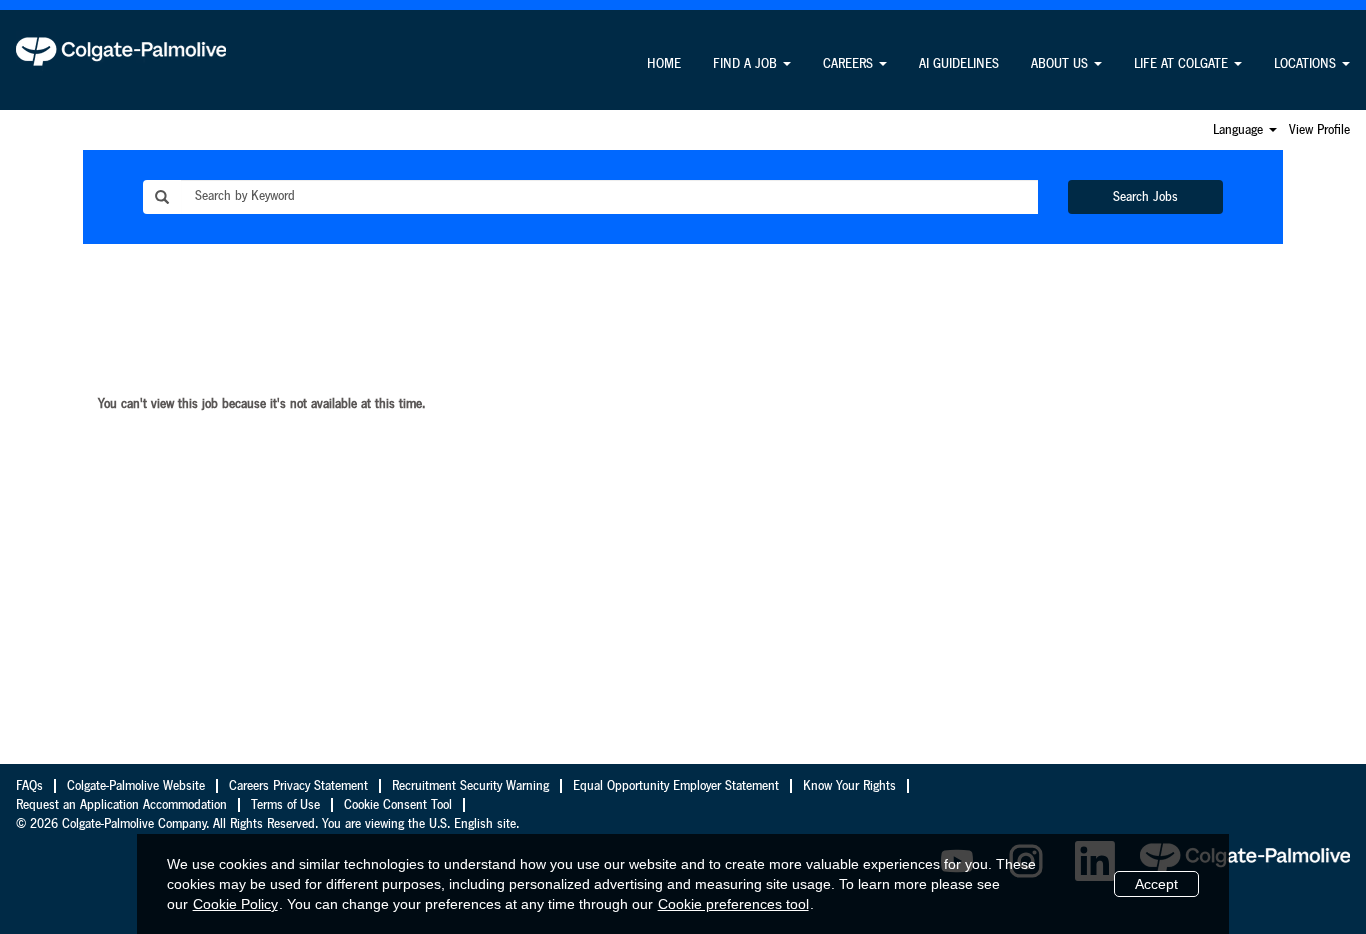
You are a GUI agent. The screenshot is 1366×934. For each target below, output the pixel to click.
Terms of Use (285, 805)
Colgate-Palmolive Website (136, 786)
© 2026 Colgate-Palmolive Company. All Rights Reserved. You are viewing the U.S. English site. (267, 824)
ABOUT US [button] (1061, 64)
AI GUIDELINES (959, 64)
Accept (1156, 884)
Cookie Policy (235, 904)
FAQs (29, 786)
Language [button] (1240, 130)
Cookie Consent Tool (398, 805)
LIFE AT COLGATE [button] (1183, 64)
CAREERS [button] (850, 64)
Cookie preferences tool (733, 904)
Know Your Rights (849, 786)
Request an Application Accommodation (121, 805)
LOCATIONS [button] (1307, 64)
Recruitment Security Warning (470, 786)
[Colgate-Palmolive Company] (121, 51)
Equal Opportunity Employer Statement (676, 786)
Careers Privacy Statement (298, 786)
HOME (664, 64)
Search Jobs (1145, 197)
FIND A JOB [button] (747, 64)
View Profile (1319, 130)
